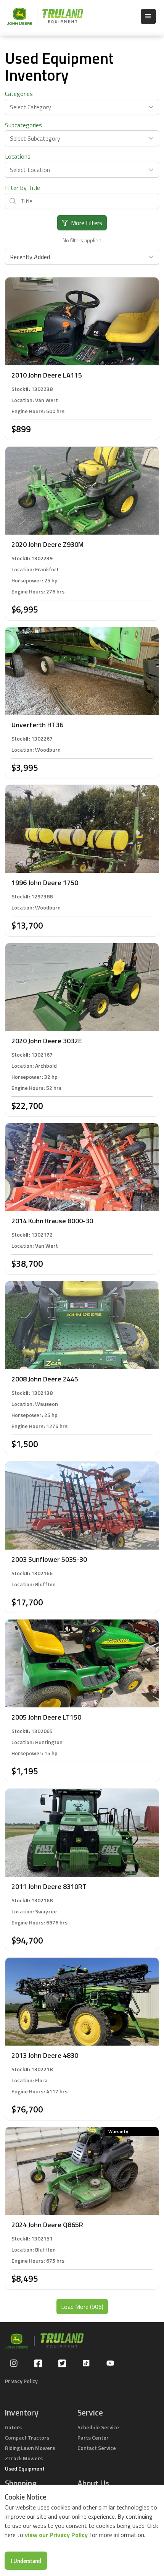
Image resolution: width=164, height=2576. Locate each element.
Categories (19, 94)
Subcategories (23, 125)
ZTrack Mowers (24, 2458)
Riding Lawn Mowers (30, 2448)
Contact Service (97, 2448)
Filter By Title (23, 188)
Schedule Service (98, 2427)
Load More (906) (82, 2307)
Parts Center (93, 2437)
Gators (13, 2427)
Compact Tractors (27, 2437)
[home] (41, 16)
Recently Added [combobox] (30, 257)
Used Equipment (25, 2468)
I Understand (26, 2561)
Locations (18, 156)
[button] (148, 16)
